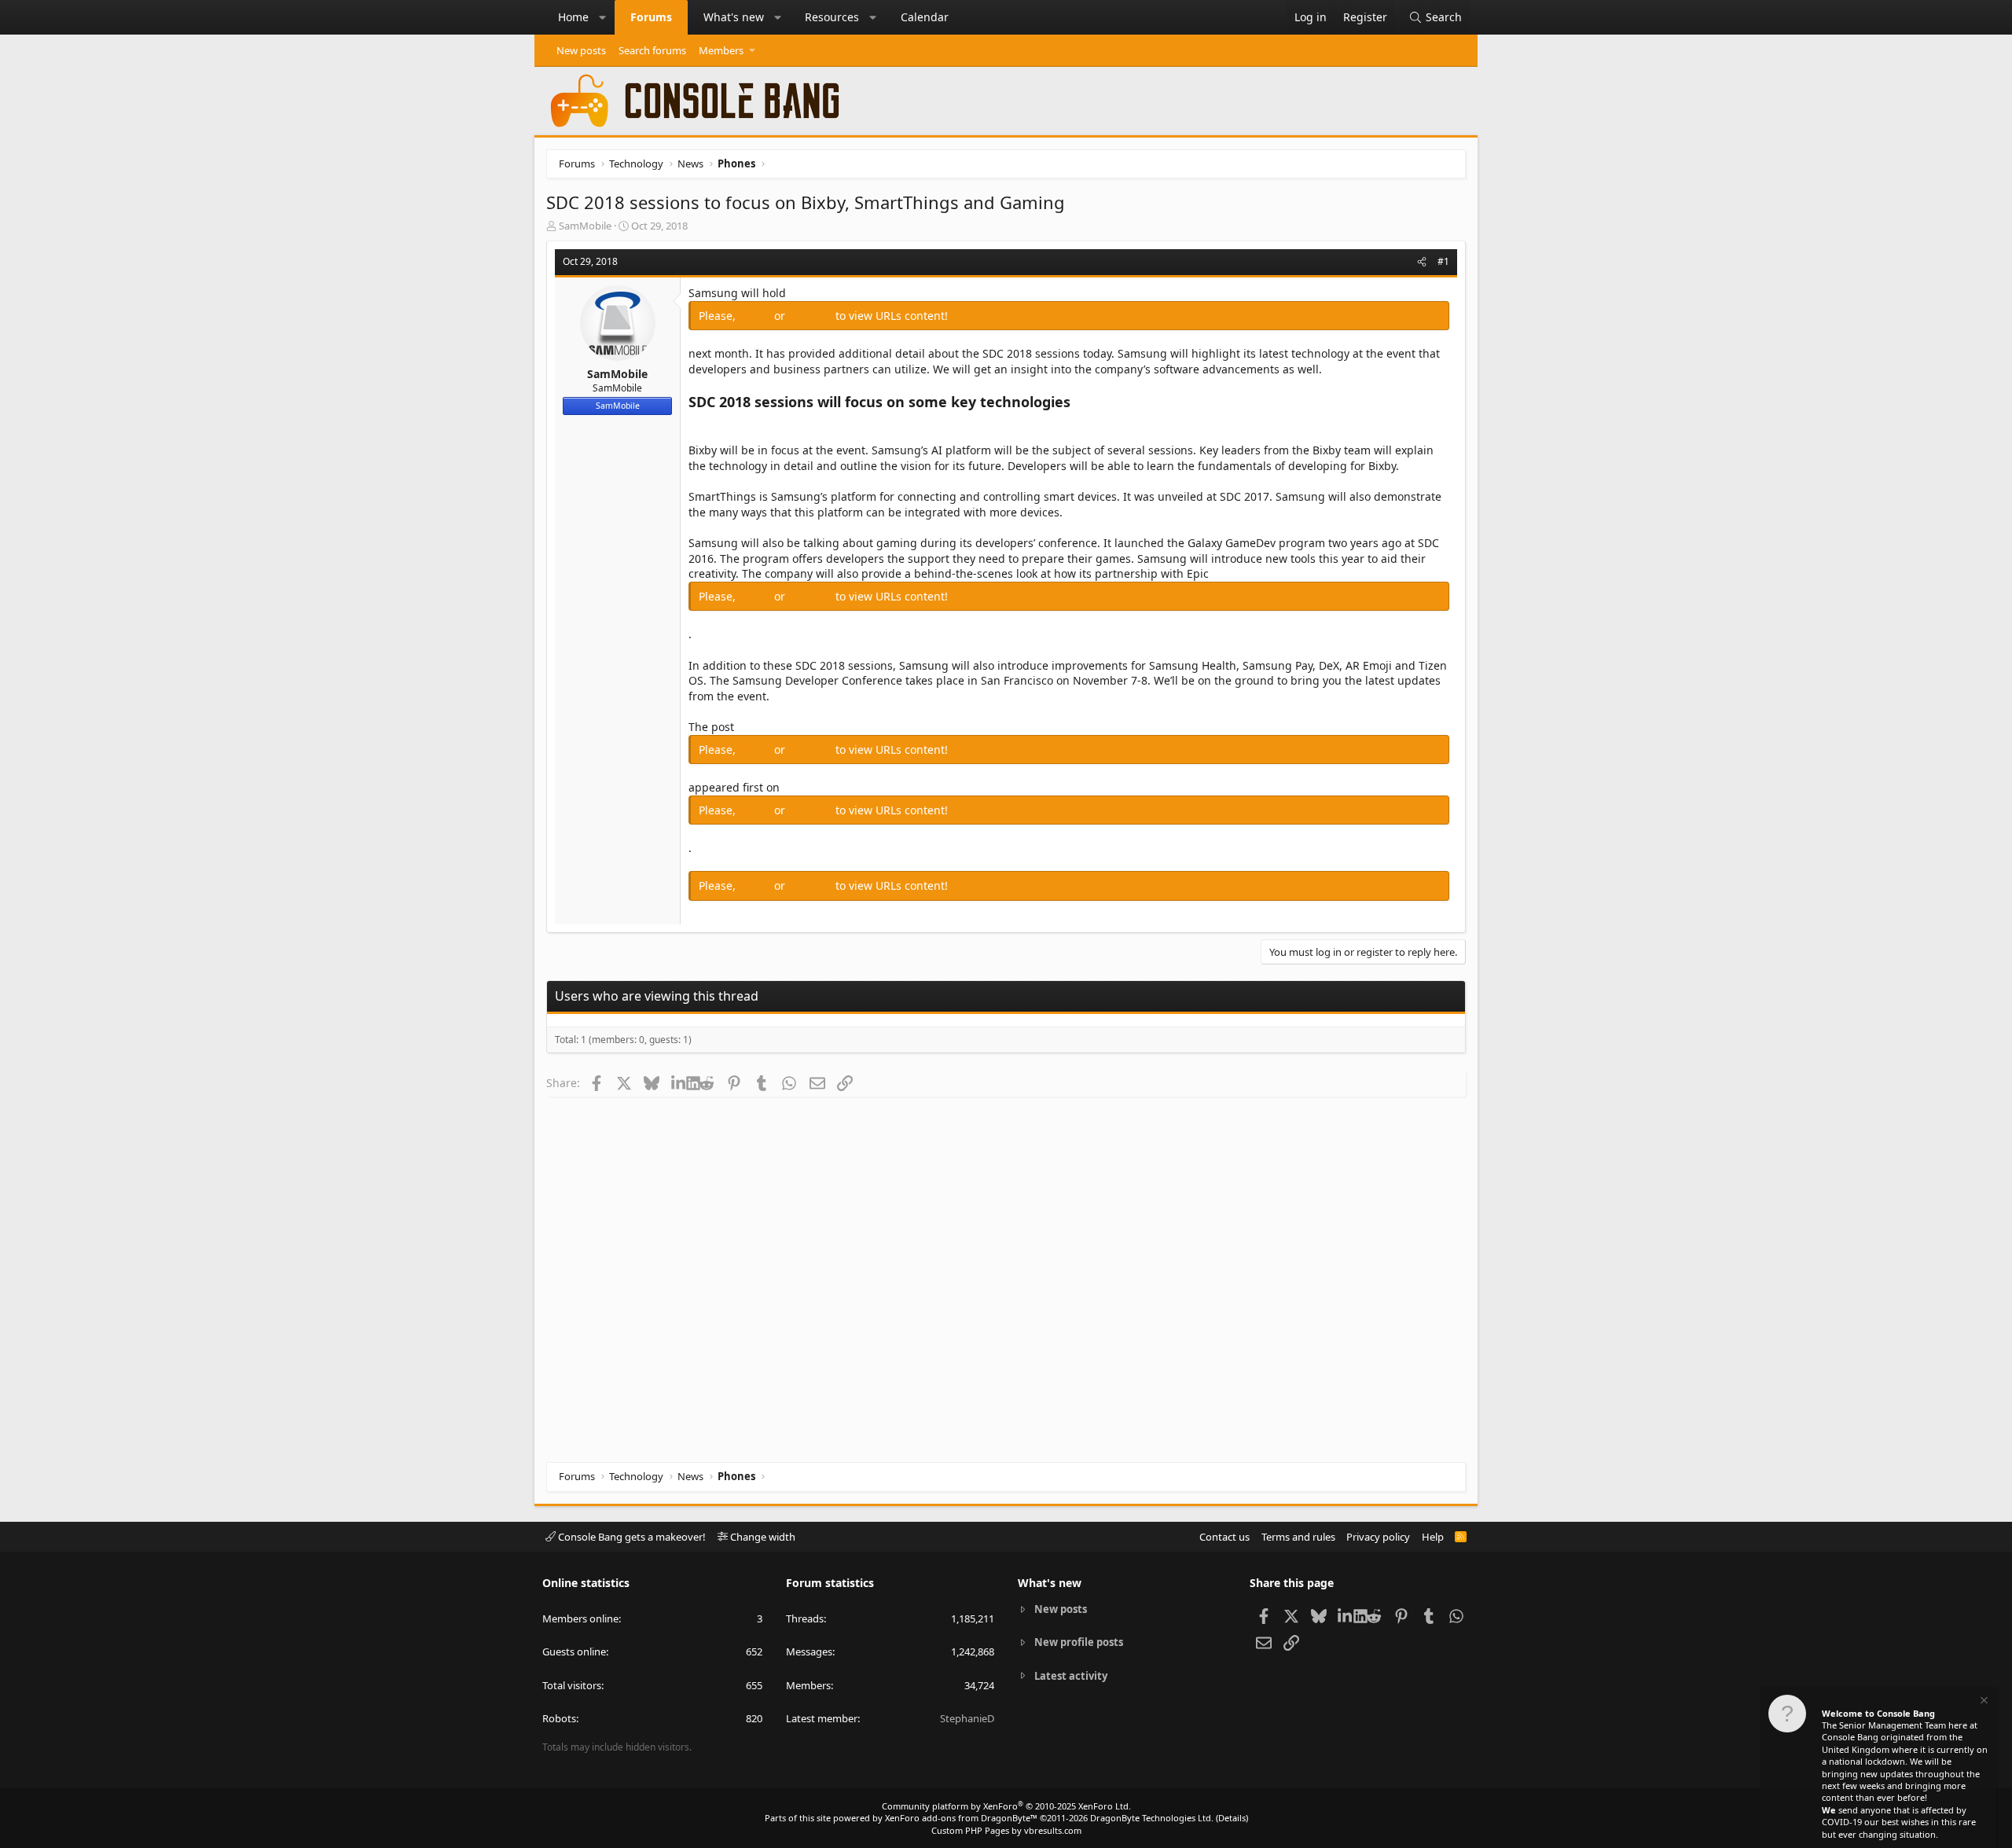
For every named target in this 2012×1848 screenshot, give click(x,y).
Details (1232, 1818)
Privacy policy (1378, 1537)
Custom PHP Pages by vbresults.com (1006, 1830)
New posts (581, 50)
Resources (832, 17)
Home (573, 17)
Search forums (652, 50)
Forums (651, 17)
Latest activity (1071, 1676)
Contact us (1224, 1537)
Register (812, 316)
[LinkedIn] (679, 1082)
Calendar (925, 17)
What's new (734, 17)
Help (1433, 1537)
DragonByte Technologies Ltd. (1152, 1818)
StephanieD (967, 1718)
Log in (756, 316)
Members (721, 50)
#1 (1443, 261)
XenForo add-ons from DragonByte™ (961, 1818)
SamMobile (585, 226)
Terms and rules (1298, 1537)
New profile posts (1079, 1642)
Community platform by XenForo (1006, 1806)
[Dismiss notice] (1983, 1702)
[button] (603, 17)
